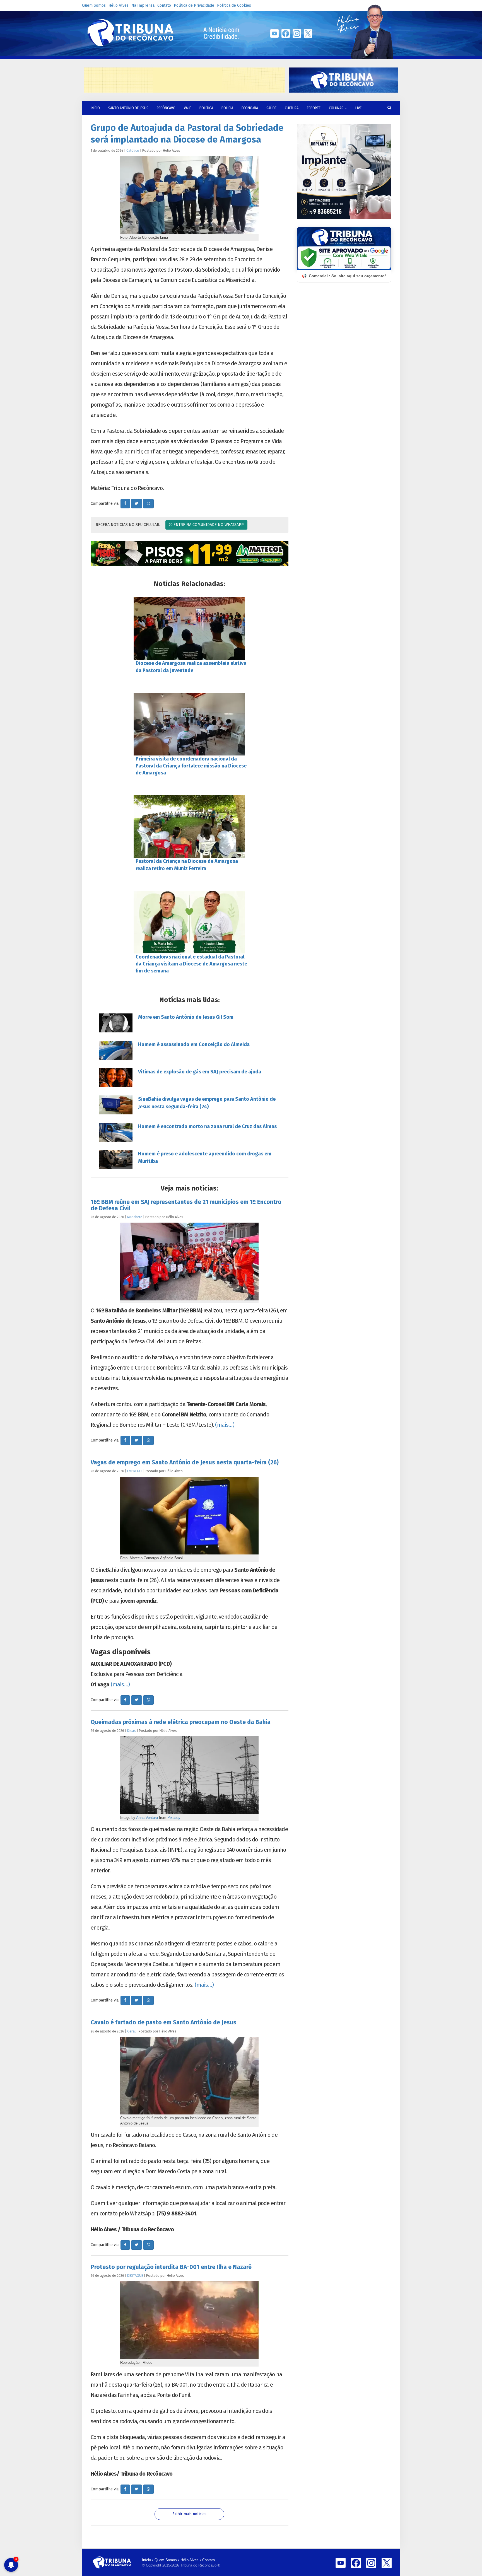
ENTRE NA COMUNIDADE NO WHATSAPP (208, 525)
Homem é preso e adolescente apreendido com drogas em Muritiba (205, 1157)
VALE (187, 108)
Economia (250, 108)
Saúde (271, 108)
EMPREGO (134, 1471)
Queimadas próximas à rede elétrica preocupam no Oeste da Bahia (181, 1722)
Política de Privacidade (194, 5)
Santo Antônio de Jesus (128, 108)
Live (358, 108)
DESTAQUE (135, 2276)
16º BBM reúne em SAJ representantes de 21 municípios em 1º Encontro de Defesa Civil (186, 1205)
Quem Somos (94, 5)
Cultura (292, 108)
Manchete (135, 1217)
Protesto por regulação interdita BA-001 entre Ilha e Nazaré (171, 2267)
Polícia (227, 108)
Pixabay (174, 1818)
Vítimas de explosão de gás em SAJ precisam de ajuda (200, 1072)
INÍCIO (95, 108)
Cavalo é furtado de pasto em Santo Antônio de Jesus (163, 2022)
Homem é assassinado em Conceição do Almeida (194, 1044)
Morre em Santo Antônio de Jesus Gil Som (186, 1017)
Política (206, 108)
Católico (133, 150)
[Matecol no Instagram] (190, 554)
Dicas (132, 1731)
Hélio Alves (119, 5)
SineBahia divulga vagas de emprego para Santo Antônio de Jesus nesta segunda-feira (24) (207, 1103)
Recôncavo (166, 108)
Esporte (314, 108)
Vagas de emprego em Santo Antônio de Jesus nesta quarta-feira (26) (185, 1462)
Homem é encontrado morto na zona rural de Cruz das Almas (207, 1126)
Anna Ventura (147, 1818)
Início (146, 2560)
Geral (131, 2031)
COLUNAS (337, 108)
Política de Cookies (234, 5)
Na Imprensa (143, 5)
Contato (164, 5)
